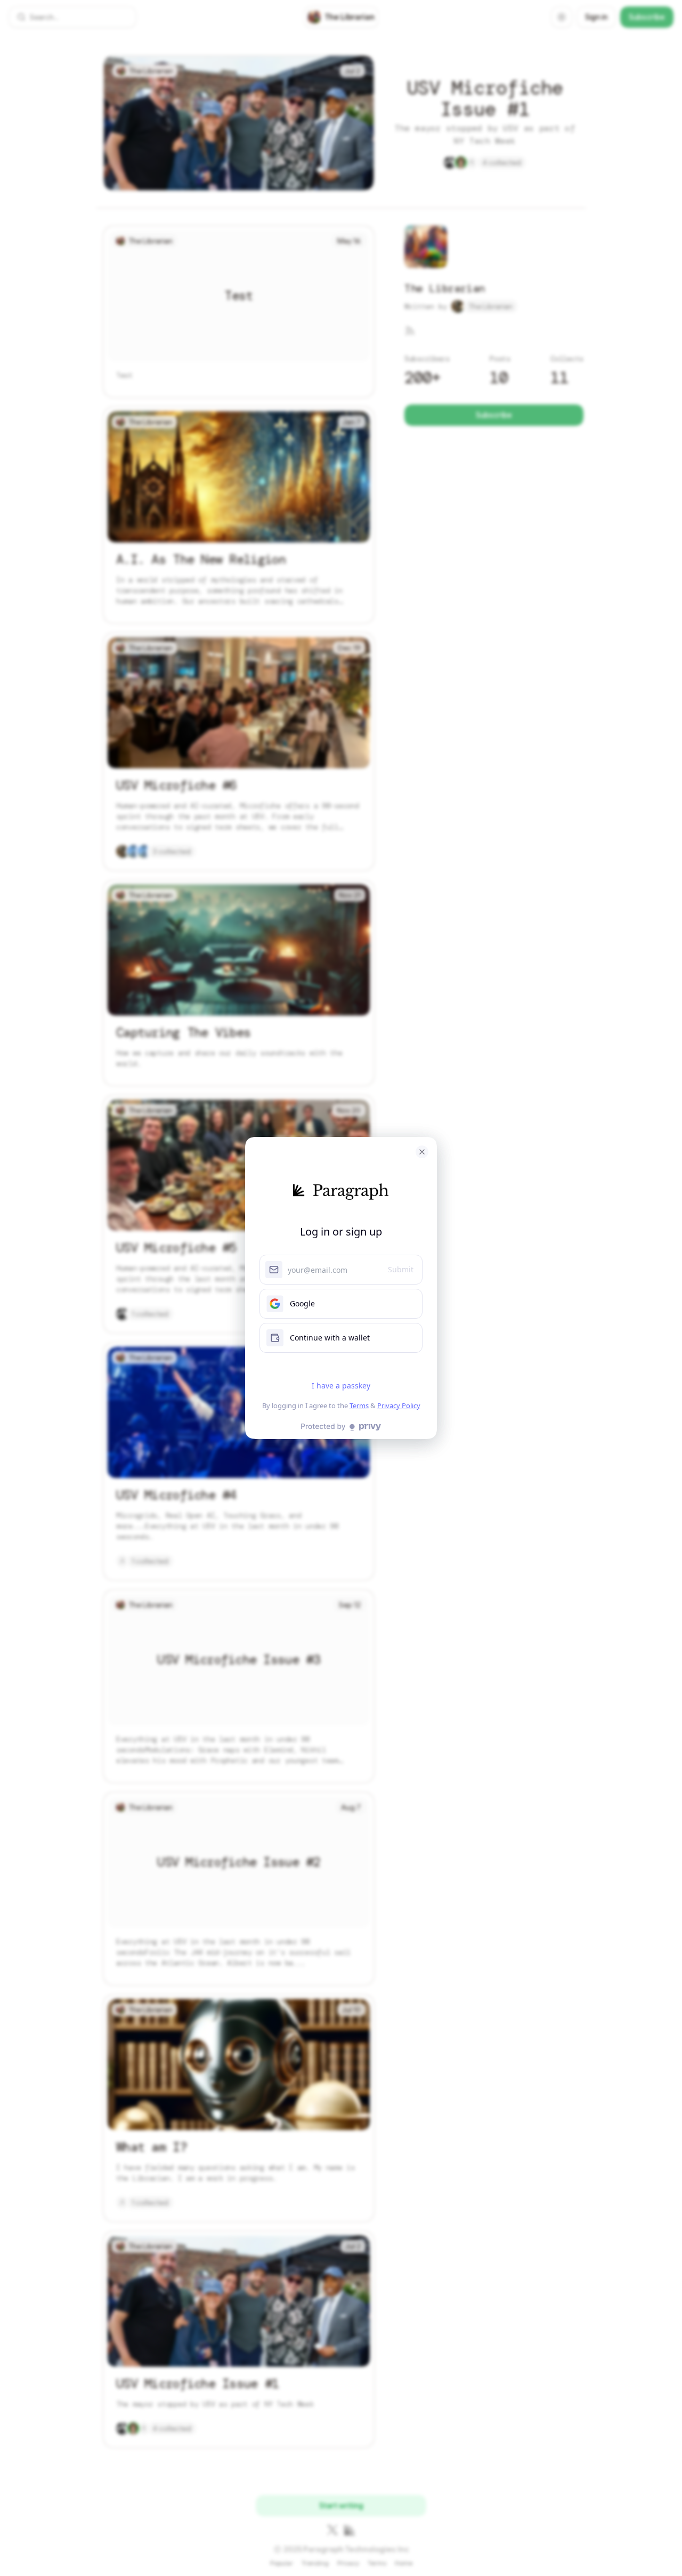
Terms (359, 1405)
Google (302, 1303)
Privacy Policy (399, 1405)
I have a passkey (341, 1385)
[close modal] (422, 1152)
